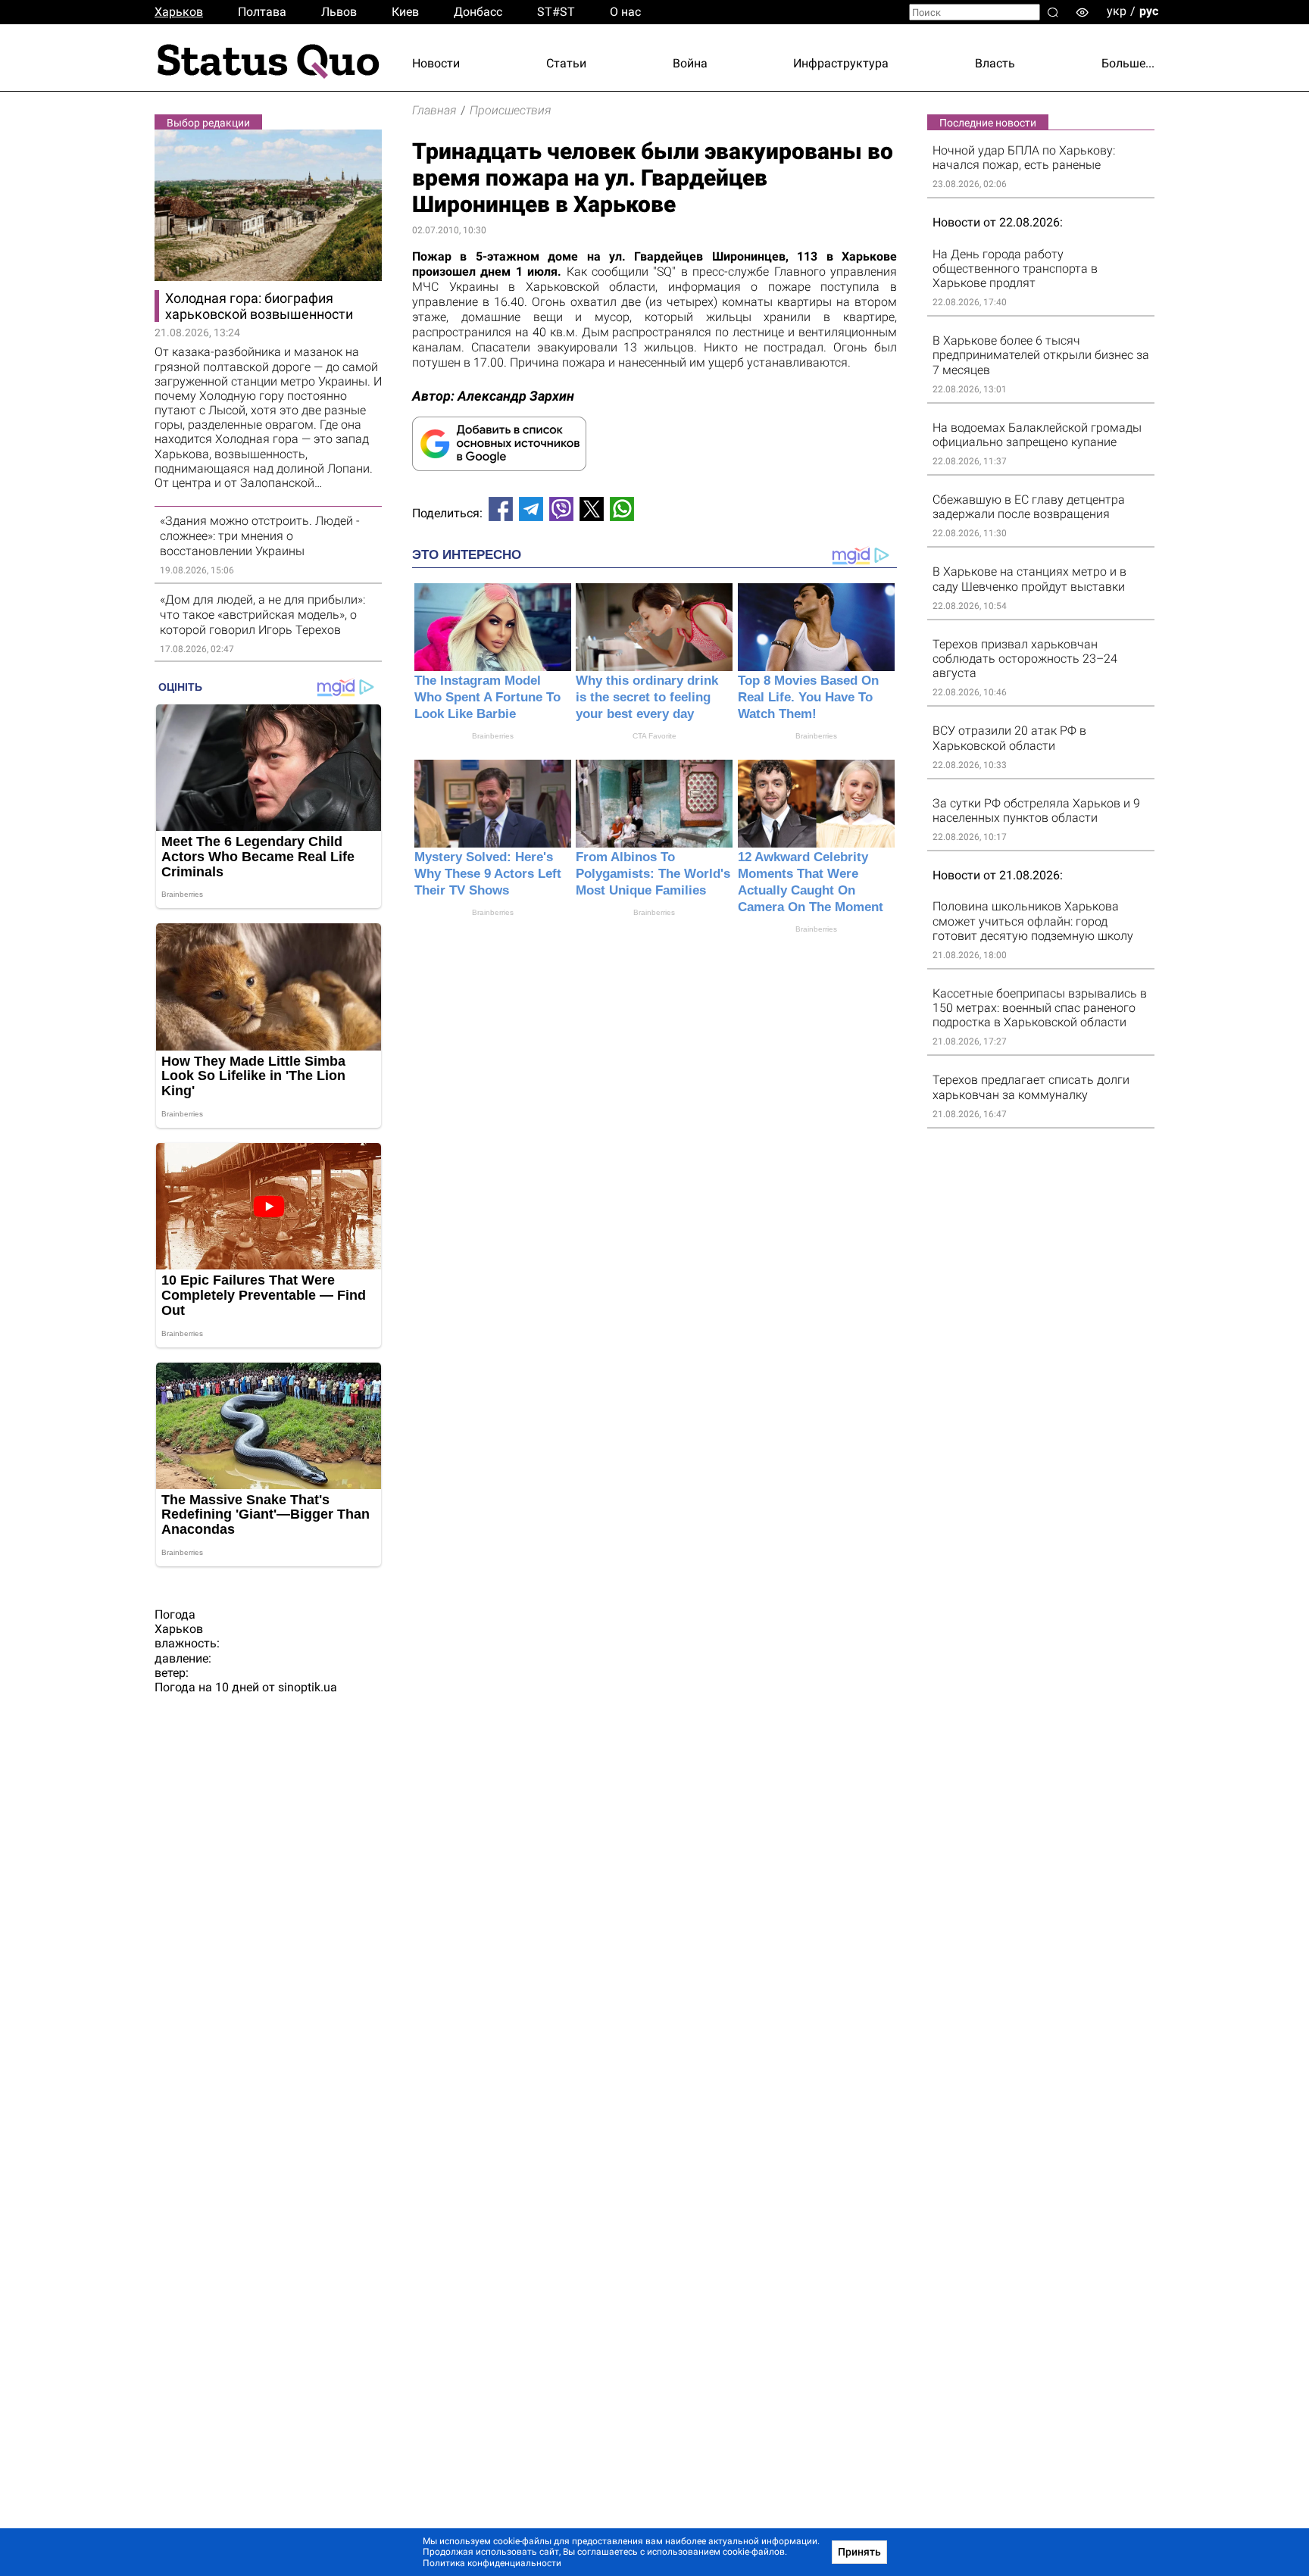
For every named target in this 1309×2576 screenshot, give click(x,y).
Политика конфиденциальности (492, 2563)
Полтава (262, 12)
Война (690, 63)
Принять (859, 2552)
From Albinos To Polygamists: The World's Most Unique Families (653, 874)
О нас (625, 12)
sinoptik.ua (308, 1687)
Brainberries (493, 736)
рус (1149, 11)
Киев (405, 12)
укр (1117, 11)
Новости (436, 63)
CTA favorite (654, 736)
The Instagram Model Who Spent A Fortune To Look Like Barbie (487, 697)
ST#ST (556, 12)
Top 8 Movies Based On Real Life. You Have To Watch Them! (808, 697)
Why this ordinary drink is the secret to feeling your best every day (647, 697)
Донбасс (478, 12)
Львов (339, 12)
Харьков (179, 12)
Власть (995, 63)
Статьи (566, 63)
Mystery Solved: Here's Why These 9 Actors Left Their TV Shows (488, 874)
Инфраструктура (841, 63)
